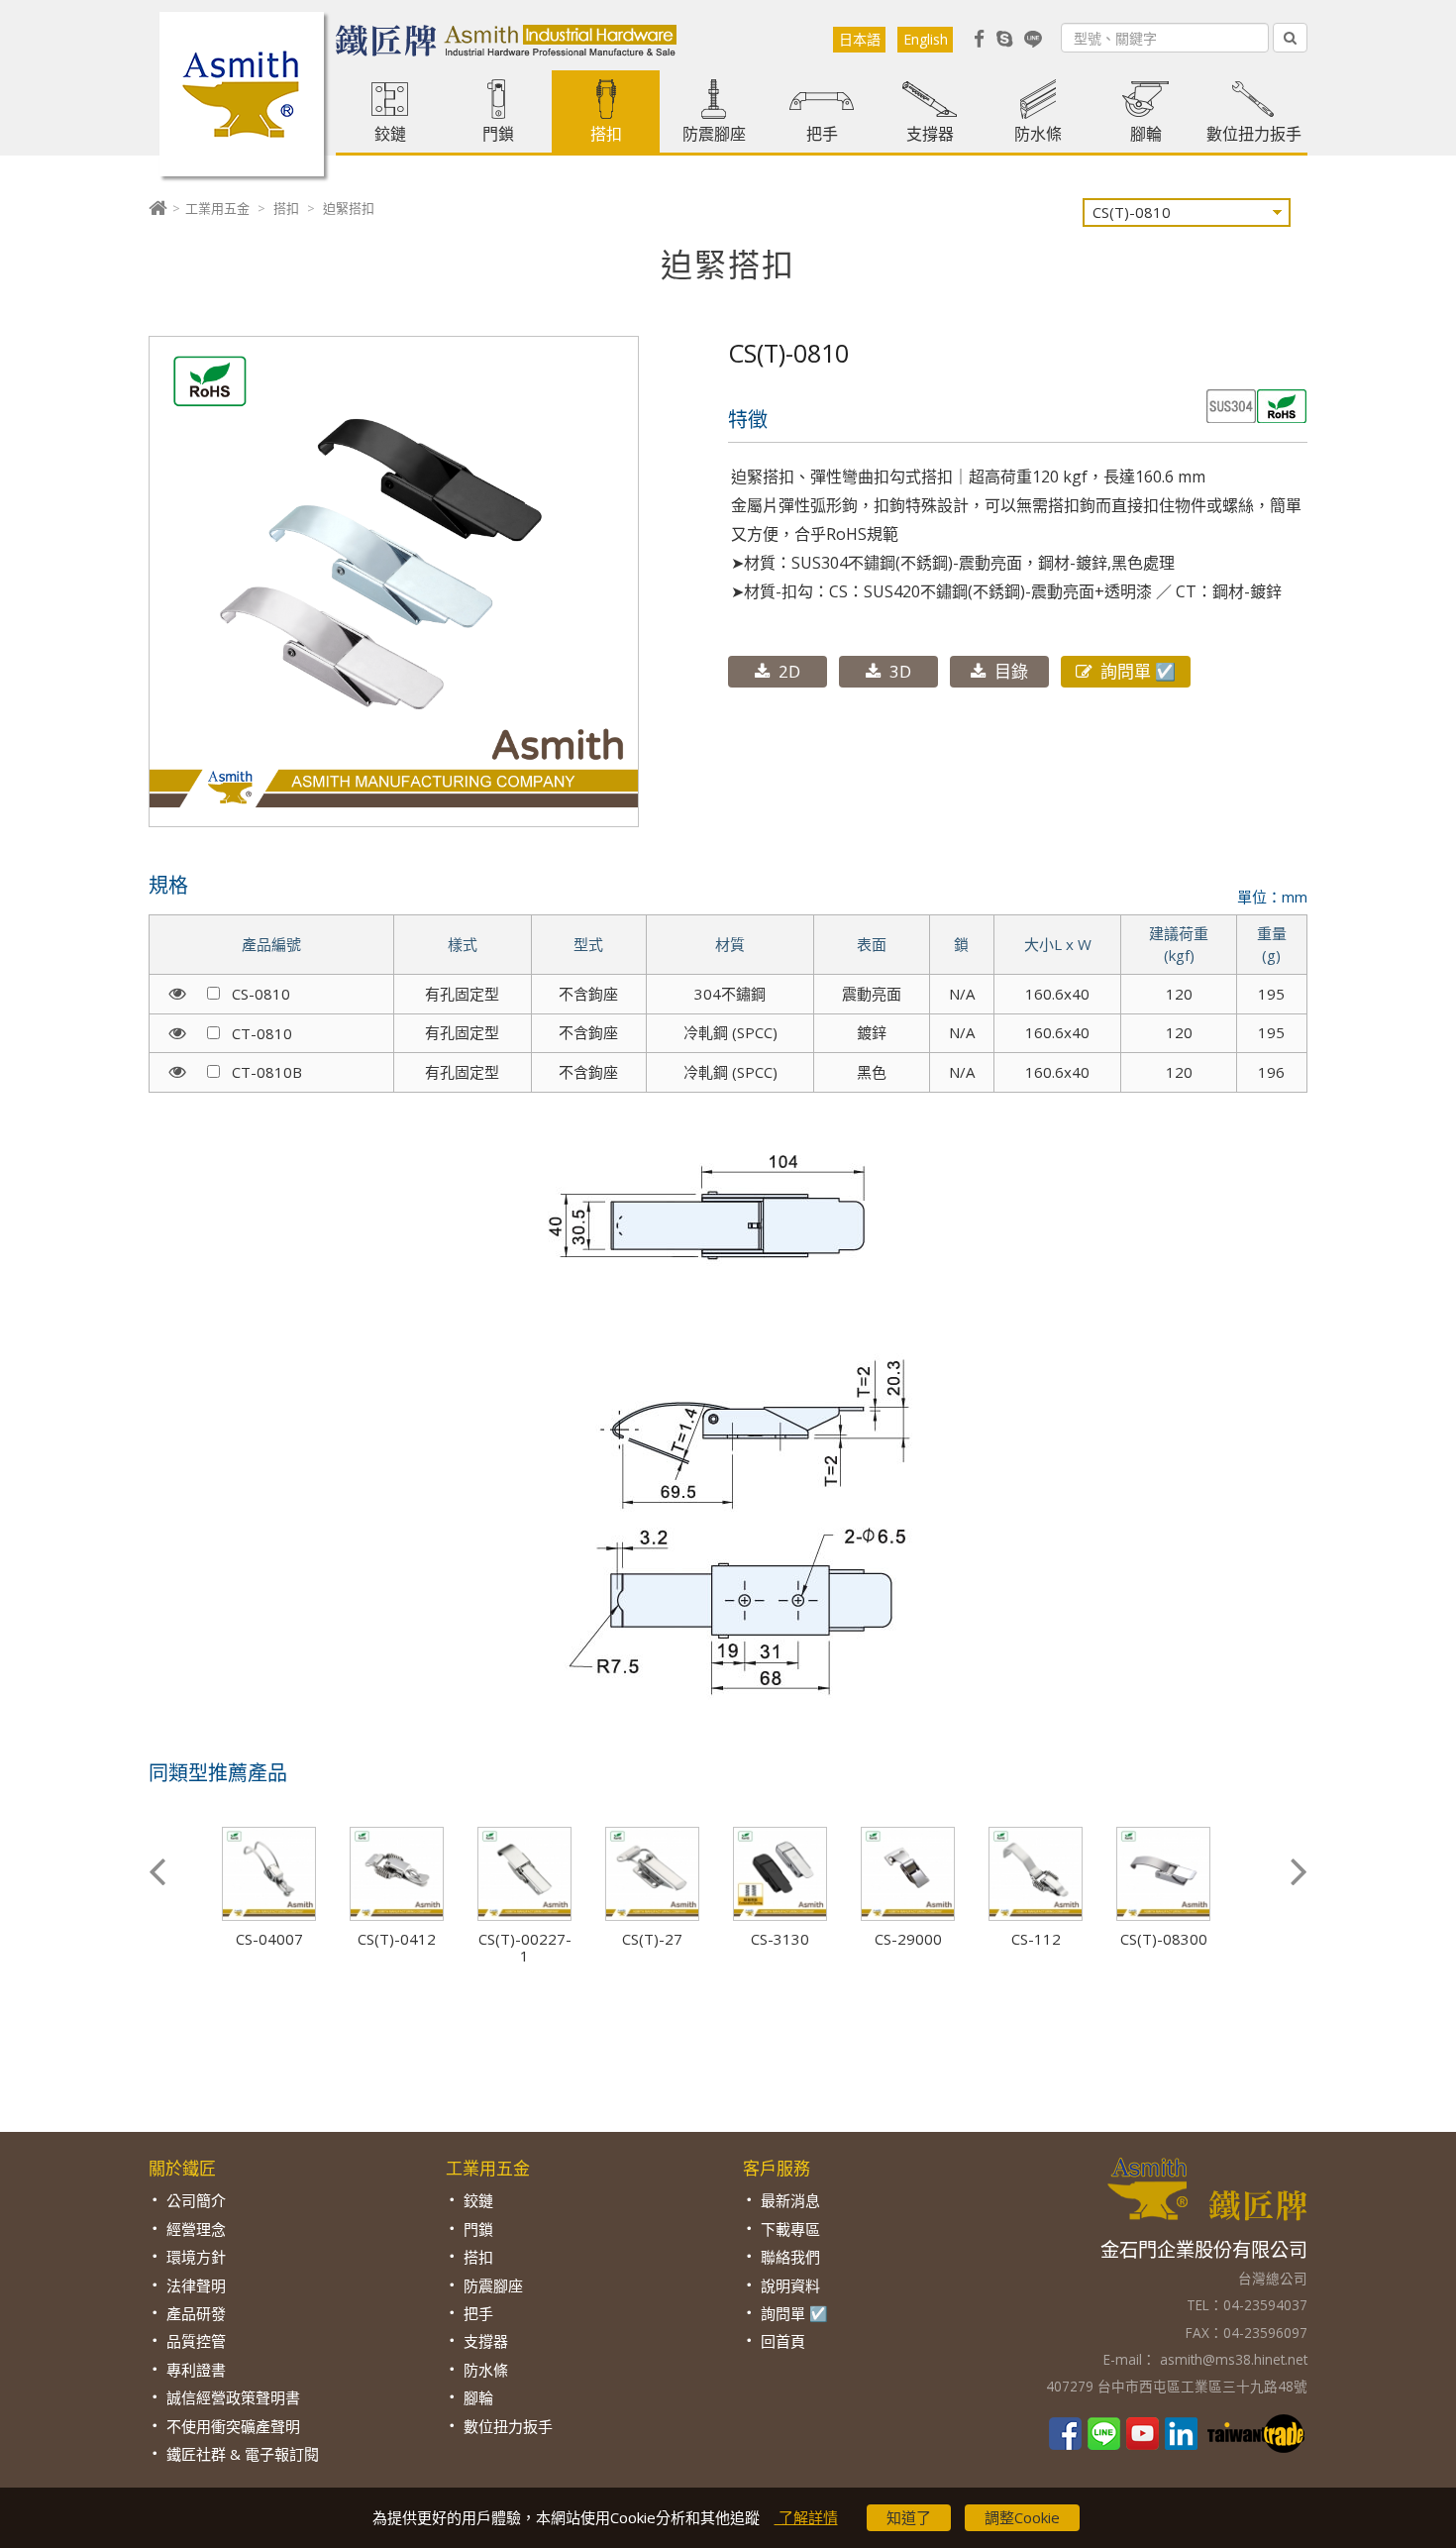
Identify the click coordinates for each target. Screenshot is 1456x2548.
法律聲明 (196, 2285)
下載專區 (790, 2229)
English (926, 39)
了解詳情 (806, 2517)
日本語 (860, 39)
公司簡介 (196, 2200)
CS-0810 (255, 994)
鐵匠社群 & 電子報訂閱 (243, 2454)
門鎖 (498, 134)
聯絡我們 (790, 2257)
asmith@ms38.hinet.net (1232, 2359)
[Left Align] (1290, 38)
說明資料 (790, 2285)
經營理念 (196, 2229)
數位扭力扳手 (1254, 134)
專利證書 (196, 2370)
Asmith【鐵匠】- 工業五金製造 (242, 94)
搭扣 (606, 134)
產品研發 (196, 2313)
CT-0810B (261, 1072)
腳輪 (1146, 134)
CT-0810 (256, 1033)
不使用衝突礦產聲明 (233, 2426)
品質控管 (196, 2341)
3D (900, 671)
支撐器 (930, 134)
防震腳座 (714, 134)
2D (789, 671)
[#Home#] (158, 208)
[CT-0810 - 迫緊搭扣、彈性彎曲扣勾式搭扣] (394, 587)
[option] (282, 1887)
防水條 (1038, 134)
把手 (822, 134)
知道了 (909, 2517)
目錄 (1011, 671)
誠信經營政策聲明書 (233, 2397)
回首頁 (783, 2341)
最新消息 (790, 2200)
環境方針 (196, 2257)
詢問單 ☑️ (1138, 671)
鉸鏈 (390, 134)
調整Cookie (1022, 2517)
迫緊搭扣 (349, 208)
